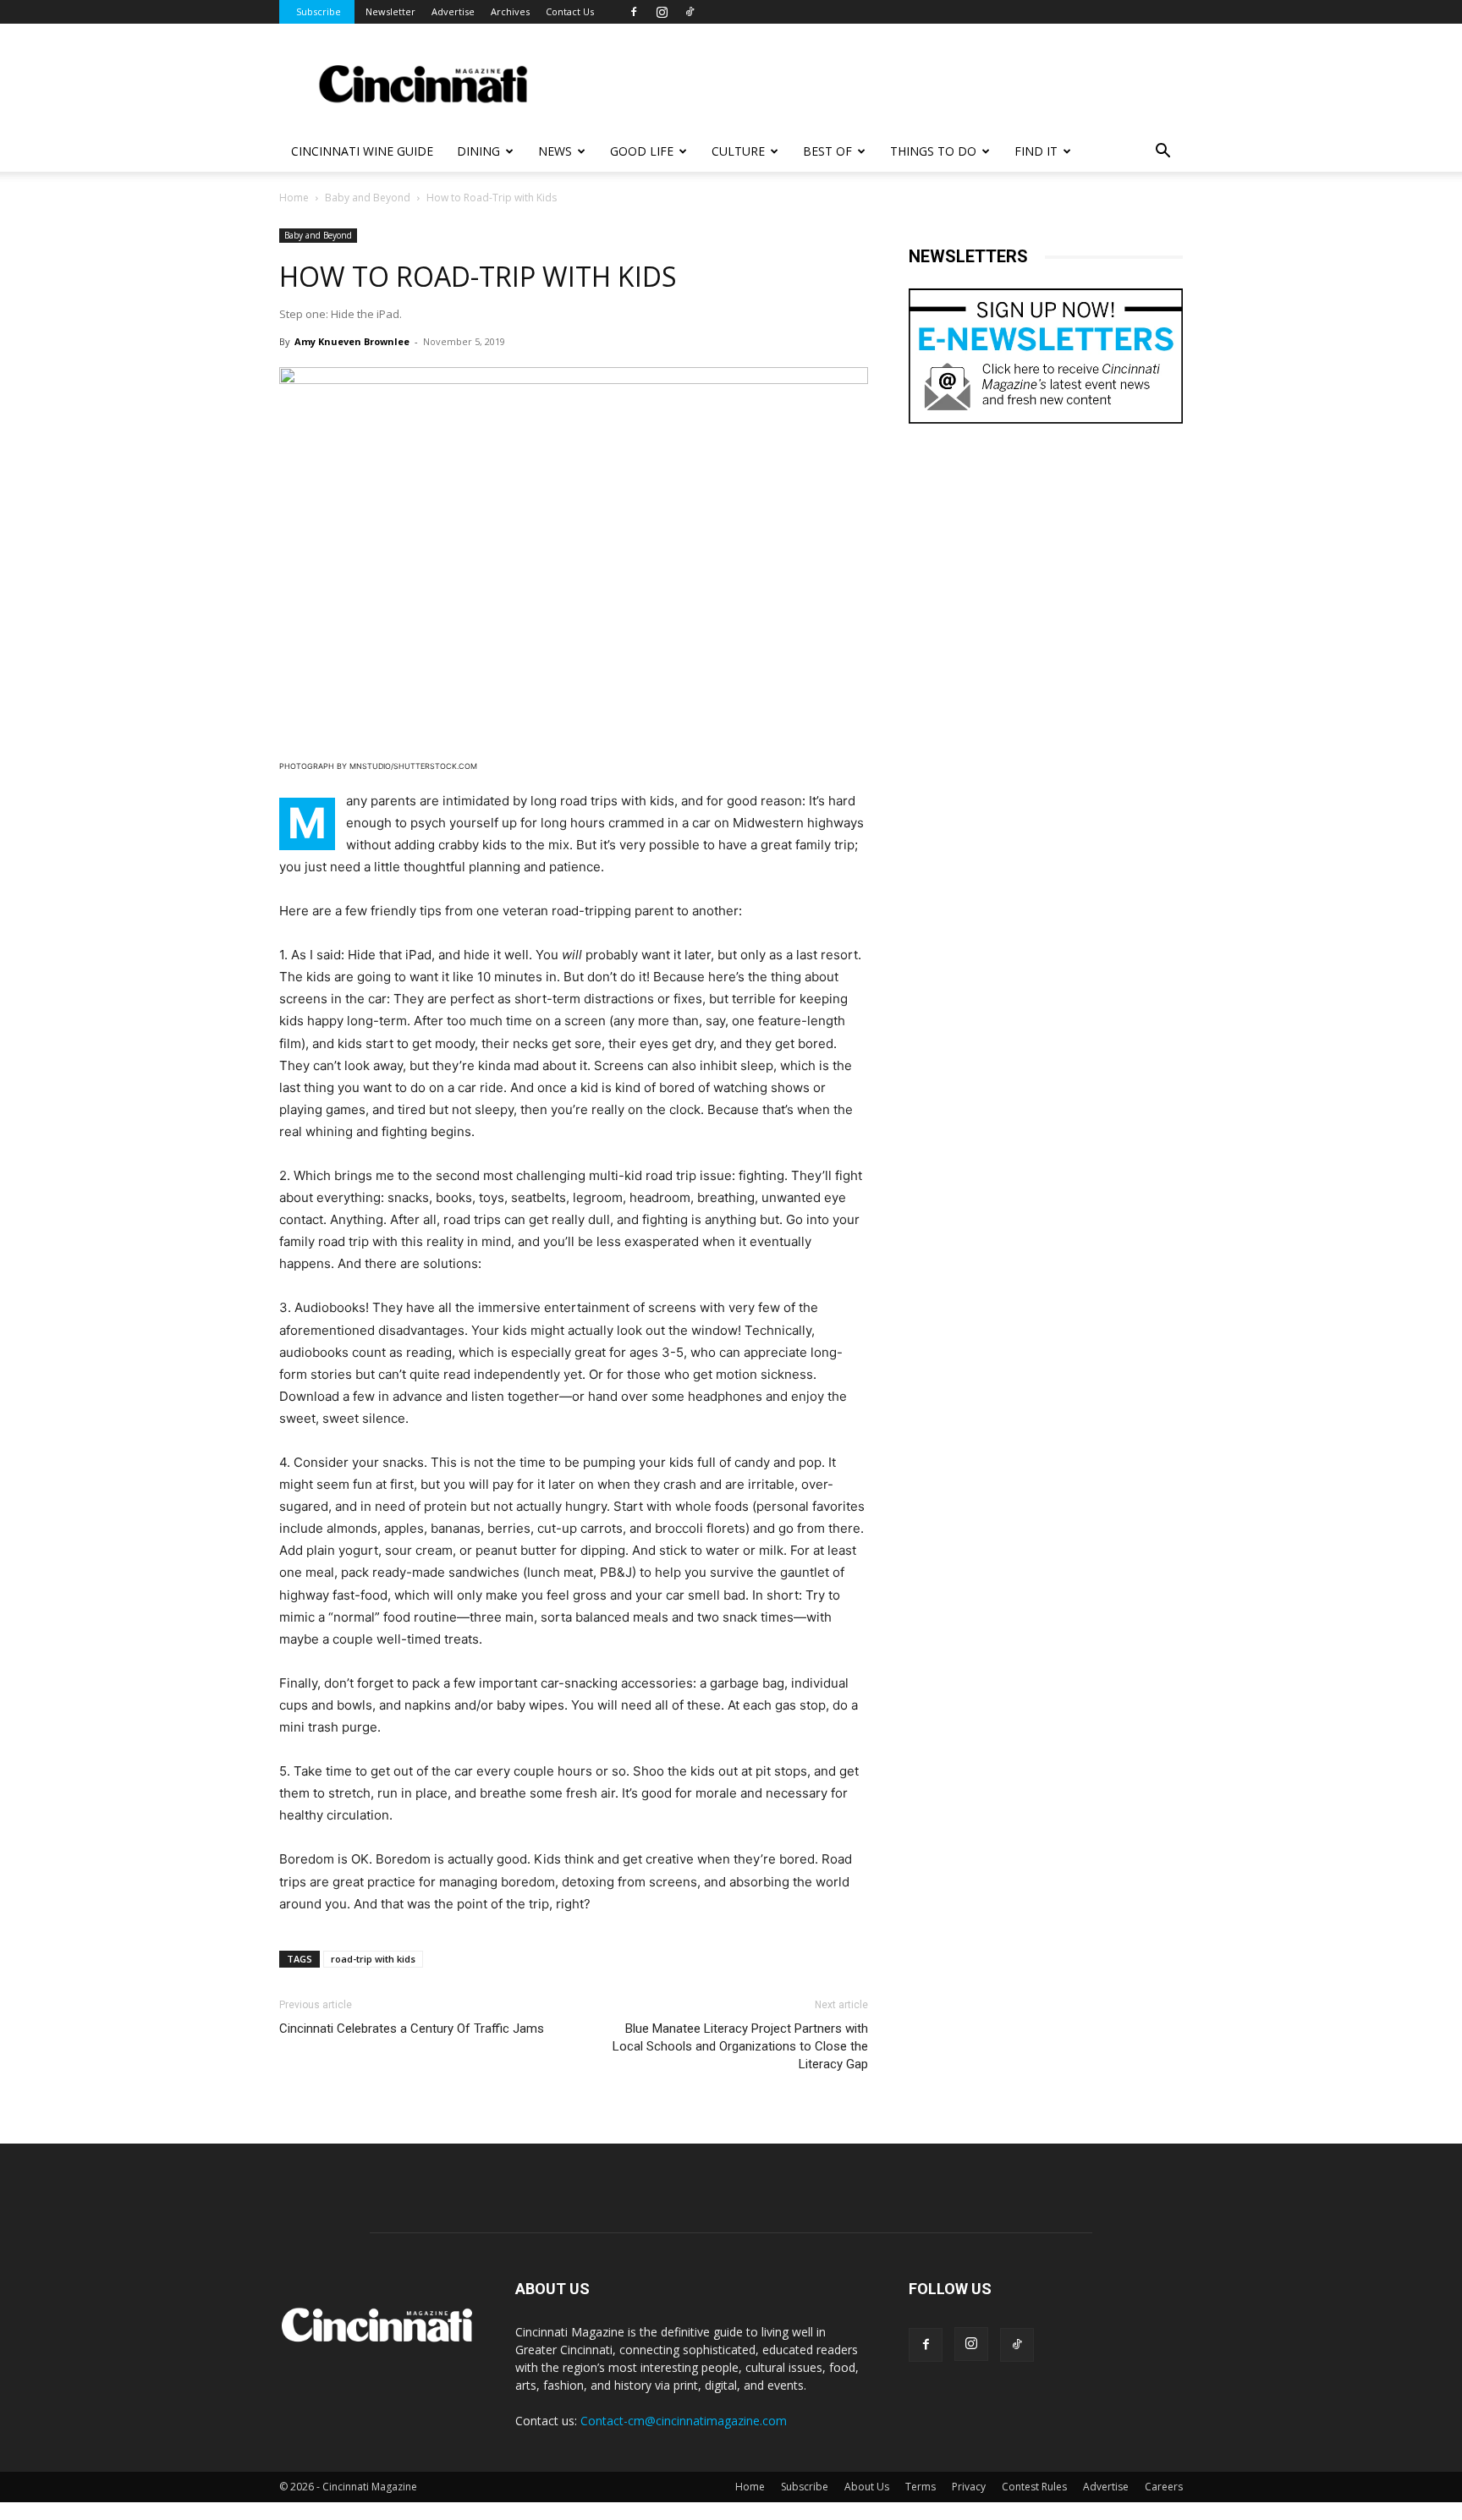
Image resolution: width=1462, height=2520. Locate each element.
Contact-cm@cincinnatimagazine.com (684, 2421)
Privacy (969, 2487)
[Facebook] (634, 12)
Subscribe (319, 11)
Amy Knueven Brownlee (352, 341)
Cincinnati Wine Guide (362, 151)
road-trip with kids (373, 1959)
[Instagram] (662, 12)
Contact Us (570, 11)
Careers (1164, 2487)
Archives (510, 11)
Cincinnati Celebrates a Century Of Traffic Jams (412, 2029)
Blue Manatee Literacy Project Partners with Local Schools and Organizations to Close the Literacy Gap (740, 2046)
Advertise (453, 11)
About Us (867, 2487)
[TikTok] (690, 12)
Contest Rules (1034, 2487)
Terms (921, 2487)
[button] (1162, 153)
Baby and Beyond (368, 198)
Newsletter (390, 11)
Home (294, 198)
